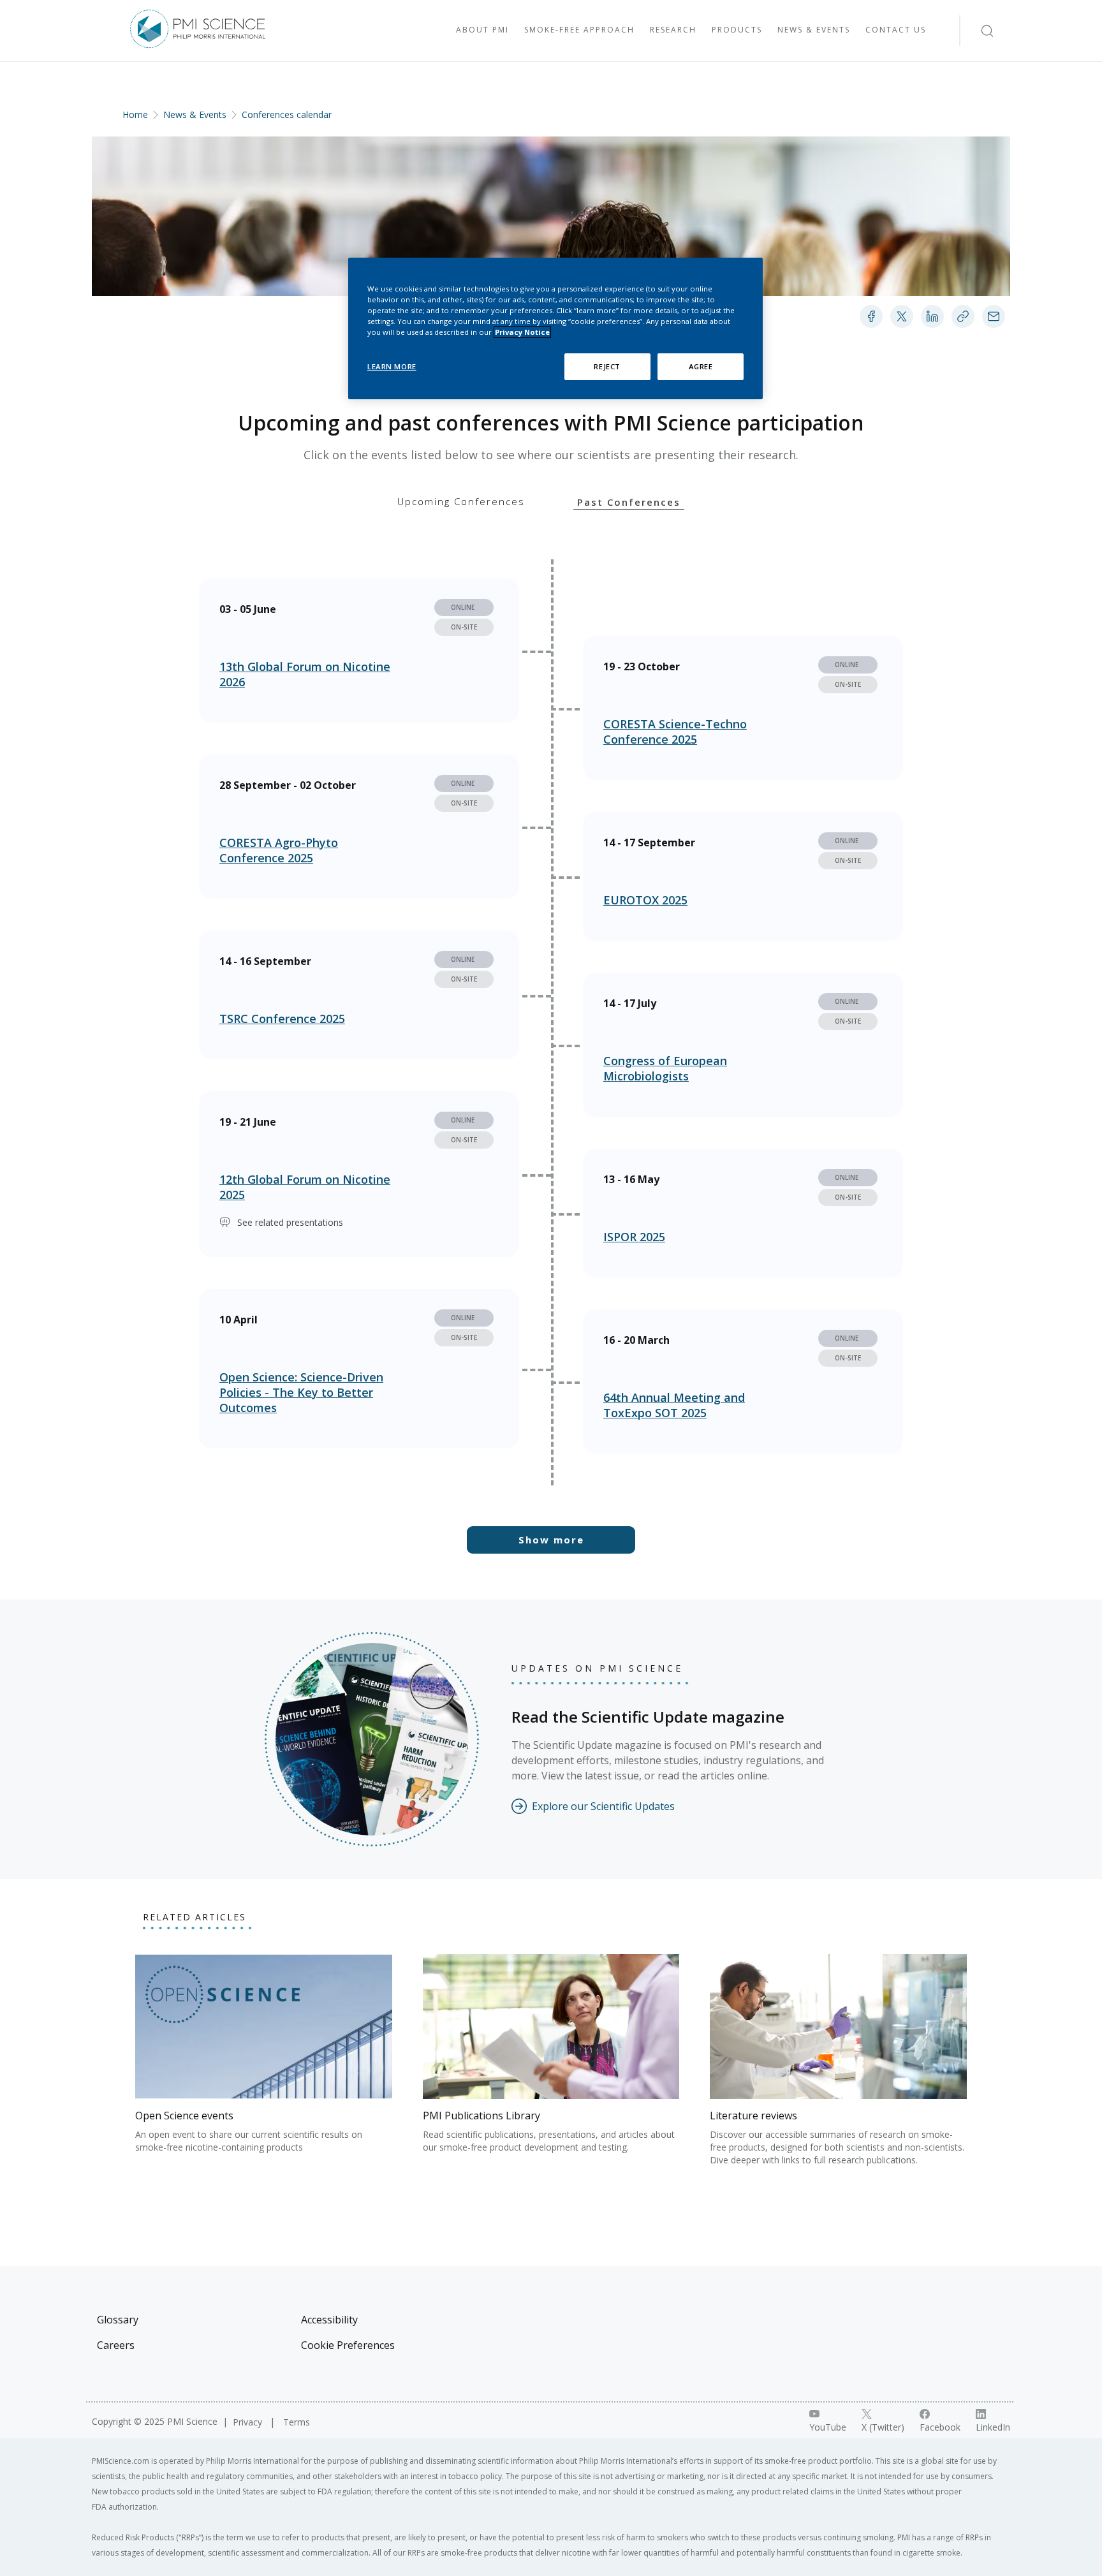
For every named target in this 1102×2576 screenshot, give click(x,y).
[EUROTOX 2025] (743, 876)
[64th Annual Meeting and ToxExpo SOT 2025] (743, 1381)
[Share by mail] (994, 316)
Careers (116, 2345)
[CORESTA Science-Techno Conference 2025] (743, 708)
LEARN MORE (392, 366)
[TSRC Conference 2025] (359, 995)
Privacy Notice (522, 332)
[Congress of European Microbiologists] (743, 1045)
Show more (551, 1540)
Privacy (249, 2422)
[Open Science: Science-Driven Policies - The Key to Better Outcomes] (359, 1369)
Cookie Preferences (348, 2345)
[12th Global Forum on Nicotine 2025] (359, 1174)
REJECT (607, 366)
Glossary (118, 2320)
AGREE (701, 366)
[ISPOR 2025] (743, 1213)
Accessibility (329, 2320)
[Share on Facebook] (871, 316)
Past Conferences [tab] (629, 502)
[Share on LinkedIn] (932, 316)
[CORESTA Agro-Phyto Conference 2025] (359, 827)
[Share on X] (902, 316)
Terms (297, 2422)
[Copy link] (963, 316)
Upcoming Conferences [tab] (461, 501)
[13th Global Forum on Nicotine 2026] (359, 651)
